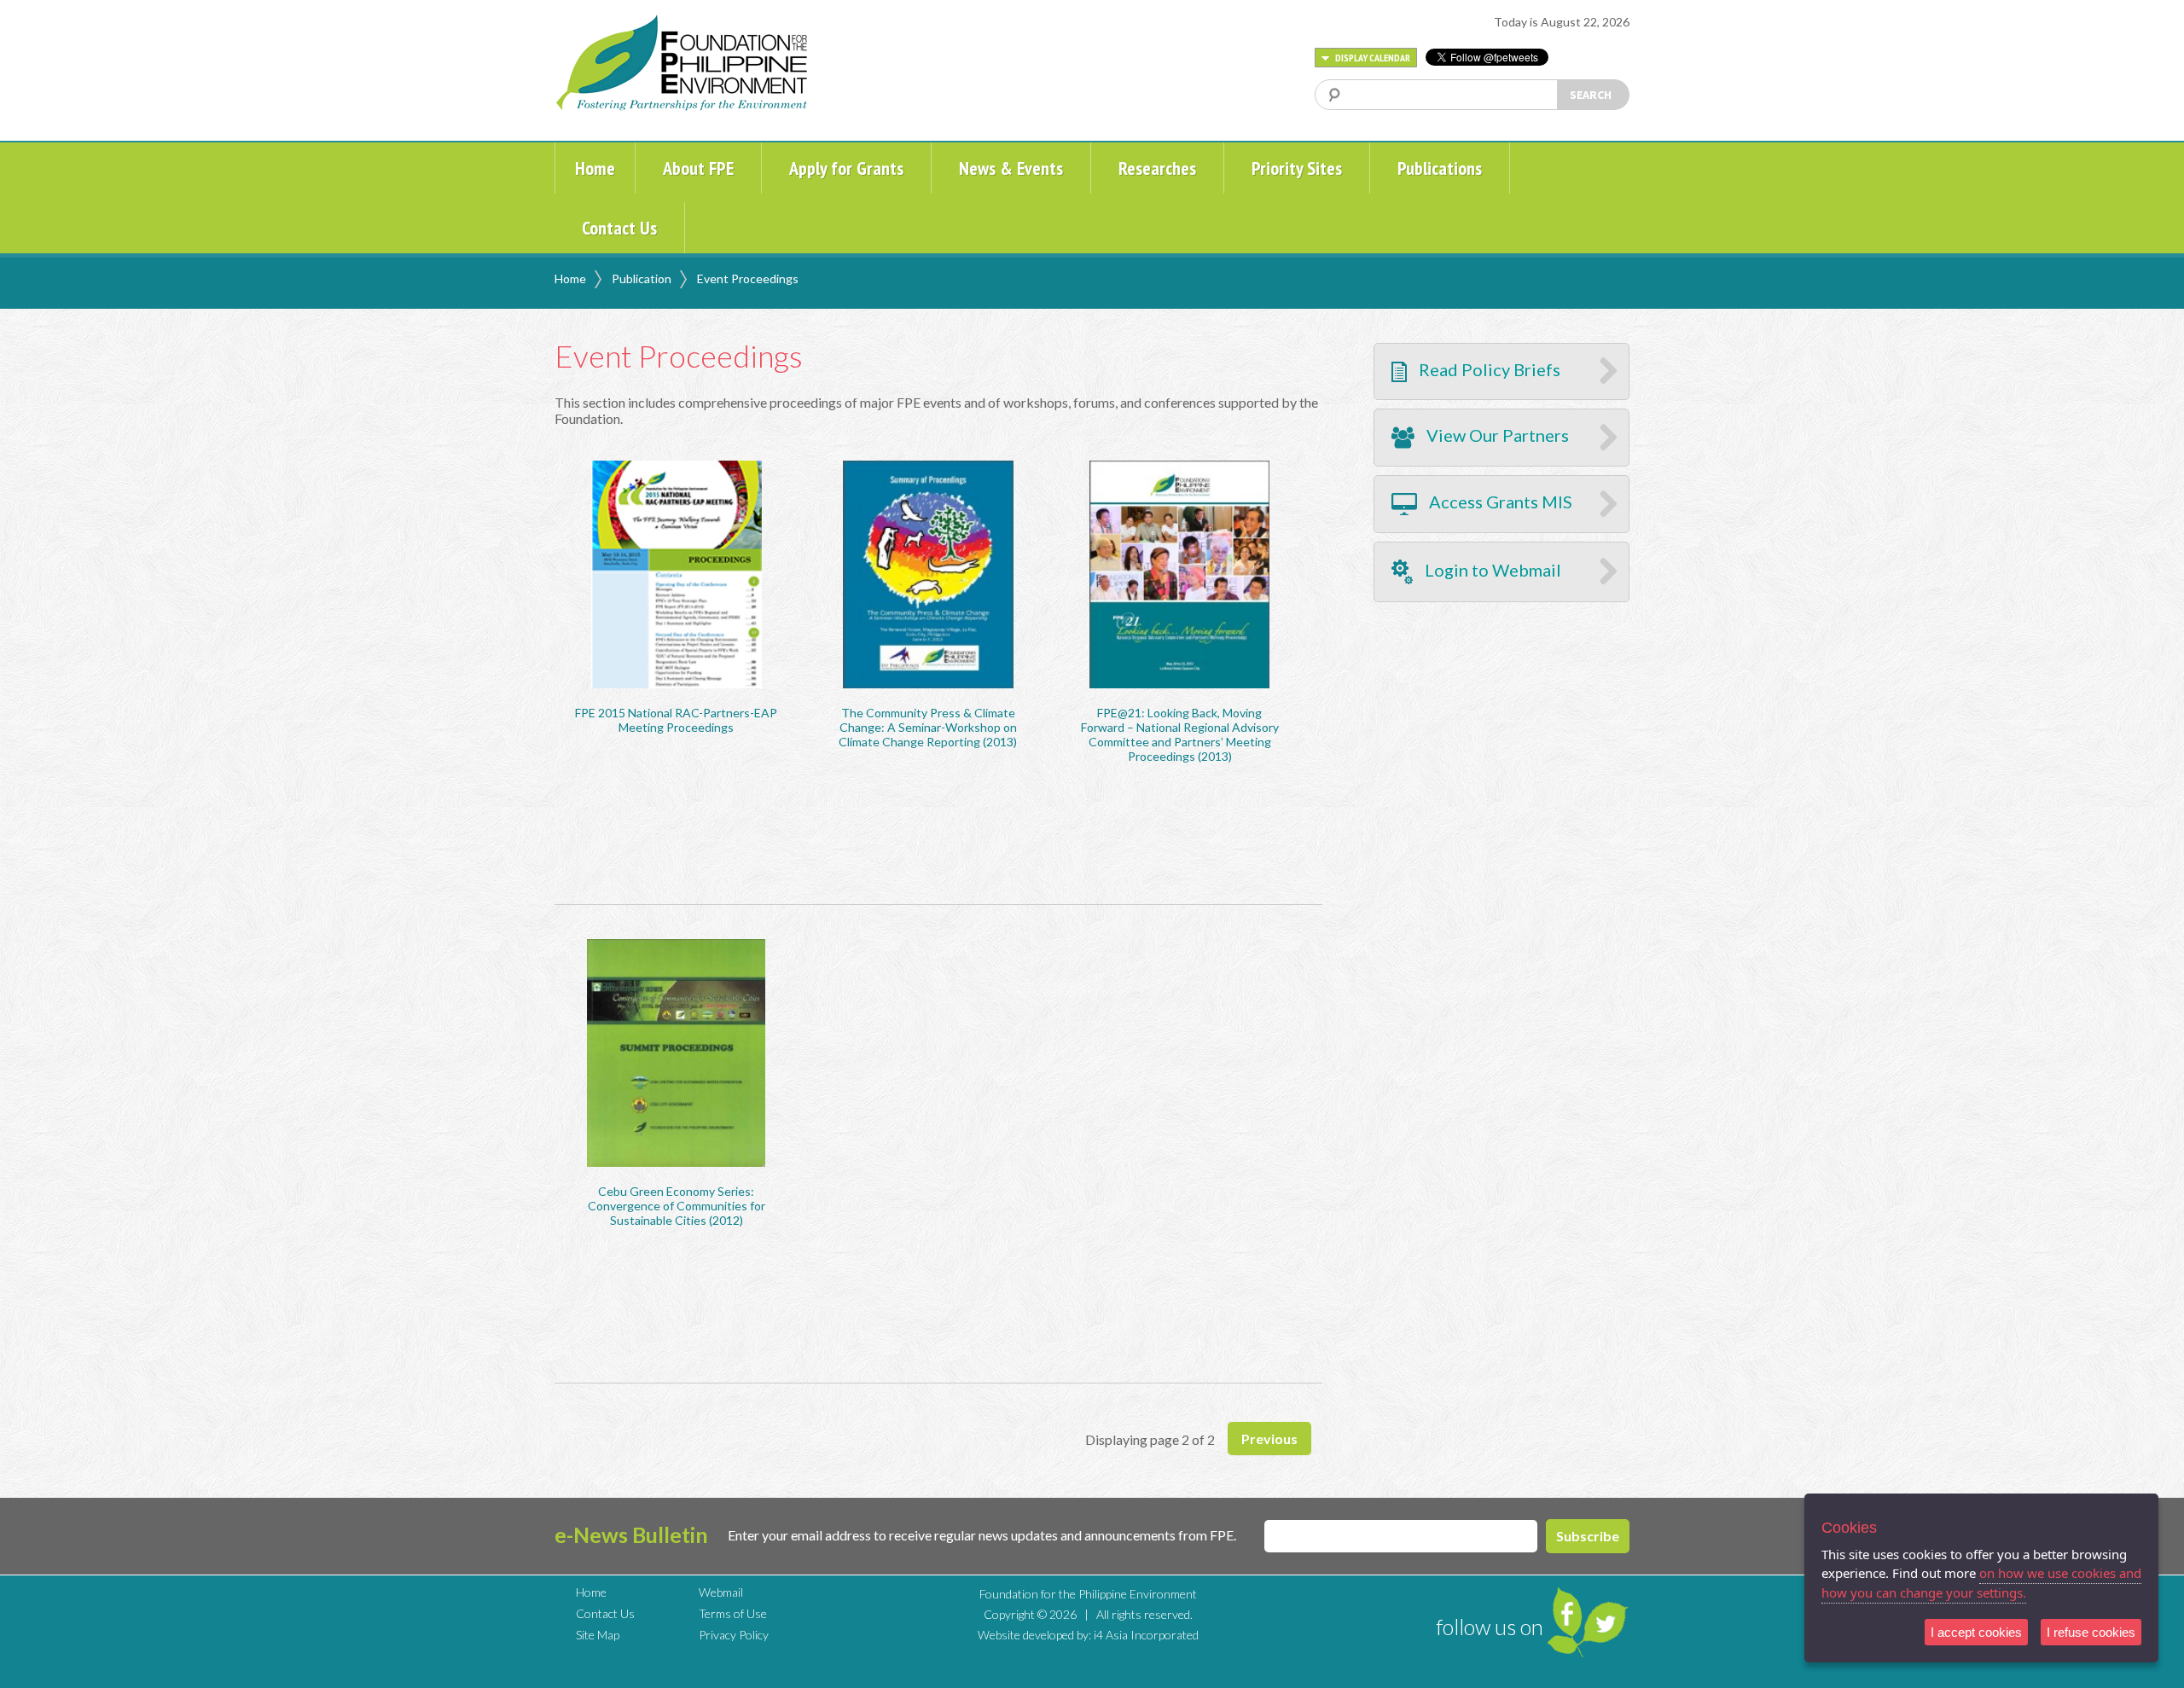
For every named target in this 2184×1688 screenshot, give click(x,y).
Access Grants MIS (1499, 502)
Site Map (598, 1635)
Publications (1440, 168)
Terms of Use (733, 1613)
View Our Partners (1496, 435)
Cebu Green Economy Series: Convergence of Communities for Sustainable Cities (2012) (677, 1206)
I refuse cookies (2091, 1632)
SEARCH (1591, 95)
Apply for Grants (846, 168)
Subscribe (1588, 1536)
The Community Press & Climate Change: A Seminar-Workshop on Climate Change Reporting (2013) (928, 727)
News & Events (1011, 168)
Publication (642, 278)
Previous (1269, 1439)
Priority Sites (1297, 168)
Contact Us (619, 228)
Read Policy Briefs (1488, 369)
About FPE (698, 168)
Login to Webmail (1491, 570)
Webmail (721, 1592)
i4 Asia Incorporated (1146, 1635)
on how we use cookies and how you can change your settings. (1981, 1583)
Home (595, 168)
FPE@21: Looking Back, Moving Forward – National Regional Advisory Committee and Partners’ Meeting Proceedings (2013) (1180, 734)
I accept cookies (1976, 1632)
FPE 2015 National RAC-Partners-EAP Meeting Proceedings (676, 720)
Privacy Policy (734, 1635)
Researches (1157, 168)
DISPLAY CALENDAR (1372, 58)
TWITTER (1606, 1622)
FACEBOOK (1565, 1613)
